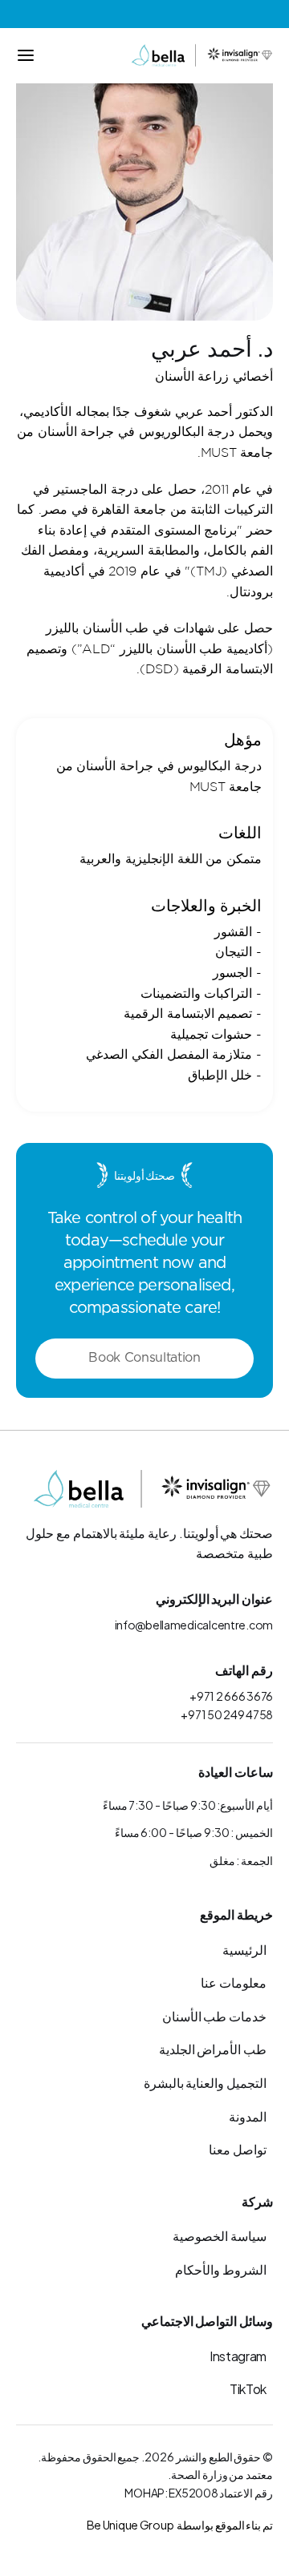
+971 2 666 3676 (231, 1696)
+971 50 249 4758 (227, 1714)
